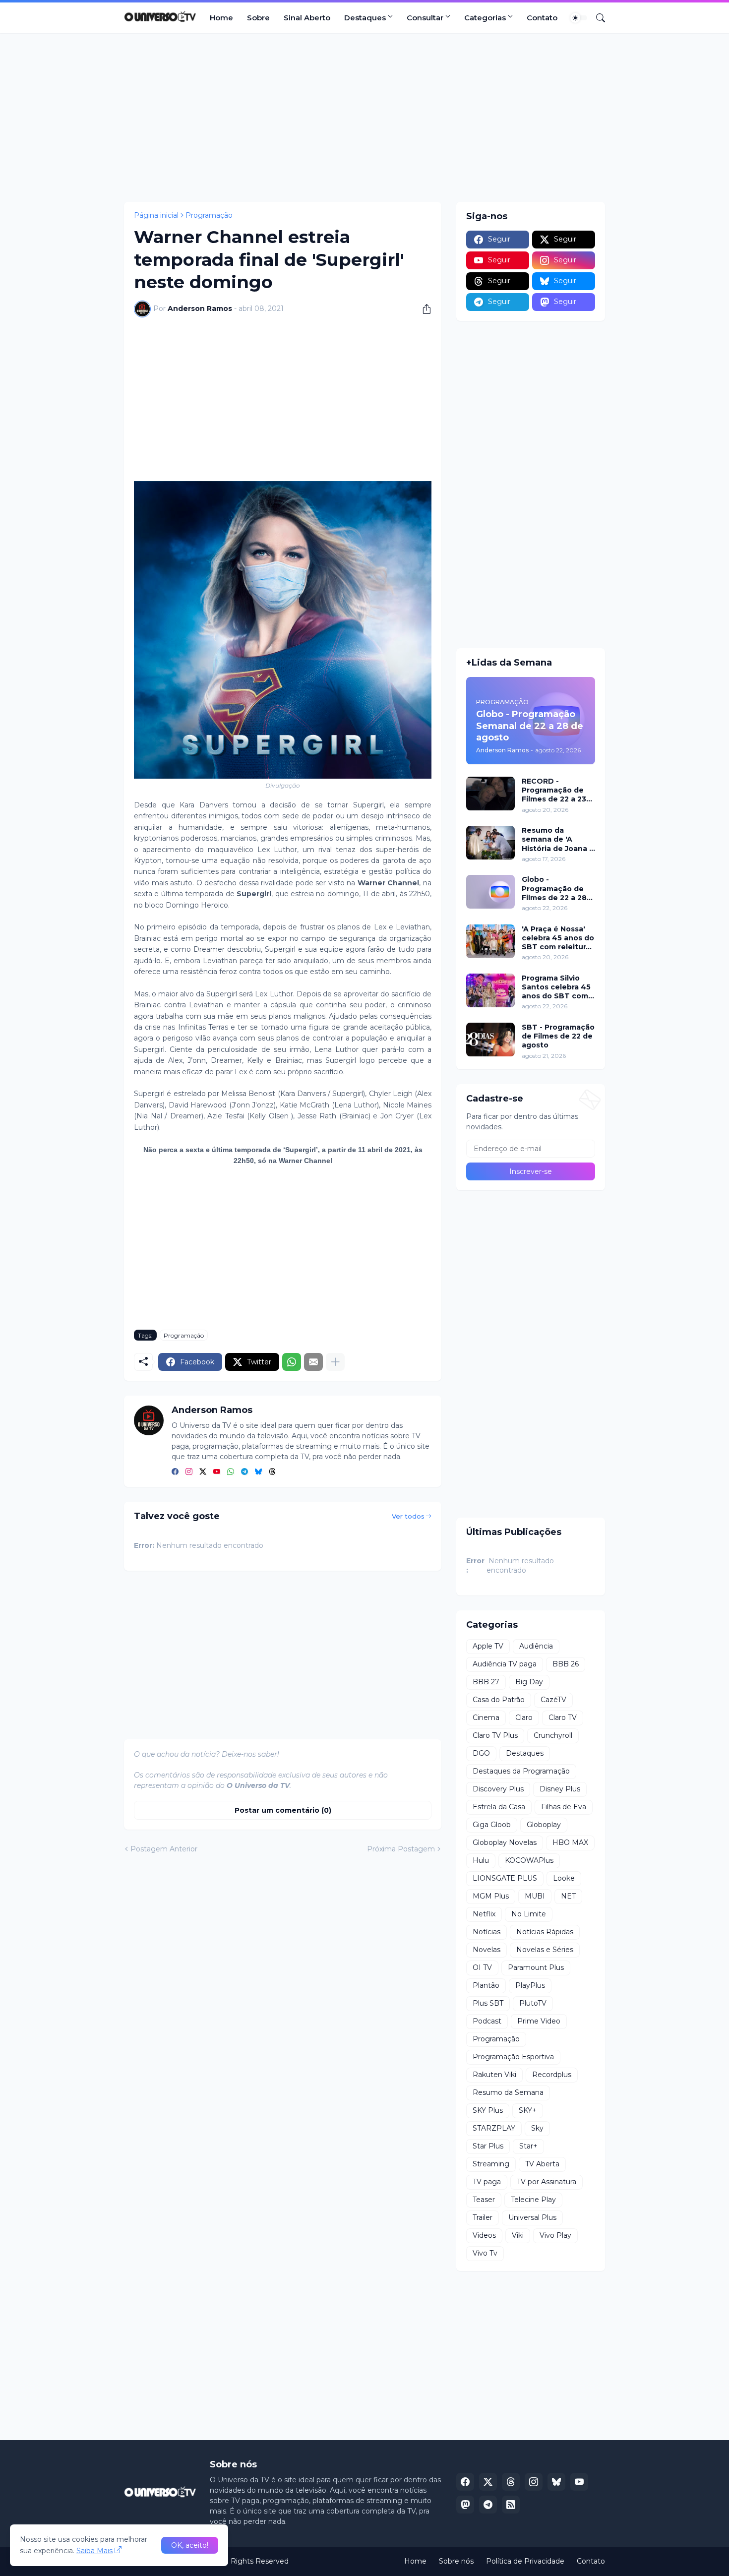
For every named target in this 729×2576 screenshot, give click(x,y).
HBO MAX (570, 1842)
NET (568, 1896)
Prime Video (539, 2021)
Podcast (487, 2021)
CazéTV (553, 1700)
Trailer (483, 2217)
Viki (518, 2235)
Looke (564, 1878)
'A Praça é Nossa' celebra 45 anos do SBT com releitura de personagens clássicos (558, 938)
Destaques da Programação (521, 1771)
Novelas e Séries (545, 1950)
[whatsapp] (231, 1472)
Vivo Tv (485, 2253)
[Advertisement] (364, 118)
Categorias (485, 18)
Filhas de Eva (564, 1807)
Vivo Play (555, 2235)
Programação (209, 215)
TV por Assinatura (547, 2182)
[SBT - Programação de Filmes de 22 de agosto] (490, 1040)
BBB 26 (566, 1664)
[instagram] (189, 1472)
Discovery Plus (498, 1789)
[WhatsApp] (292, 1362)
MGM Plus (491, 1896)
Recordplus (552, 2075)
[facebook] (175, 1472)
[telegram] (244, 1472)
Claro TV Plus (495, 1735)
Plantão (486, 1985)
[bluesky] (258, 1472)
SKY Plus (488, 2110)
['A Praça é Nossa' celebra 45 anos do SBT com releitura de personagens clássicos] (490, 941)
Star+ (528, 2146)
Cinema (486, 1717)
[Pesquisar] (597, 18)
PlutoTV (533, 2003)
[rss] (511, 2505)
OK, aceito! (190, 2545)
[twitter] (203, 1472)
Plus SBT (488, 2003)
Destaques (365, 18)
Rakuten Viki (494, 2075)
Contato (542, 18)
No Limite (529, 1914)
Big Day (529, 1682)
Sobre (258, 18)
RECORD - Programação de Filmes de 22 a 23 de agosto (554, 790)
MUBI (535, 1896)
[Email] (313, 1362)
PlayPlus (530, 1985)
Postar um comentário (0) (283, 1810)
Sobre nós (456, 2561)
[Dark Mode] (579, 18)
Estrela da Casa (499, 1807)
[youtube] (217, 1472)
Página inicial (156, 215)
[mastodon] (465, 2505)
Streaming (491, 2164)
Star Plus (488, 2146)
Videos (484, 2235)
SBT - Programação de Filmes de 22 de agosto (558, 1036)
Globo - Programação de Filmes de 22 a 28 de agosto (554, 889)
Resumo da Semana (508, 2092)
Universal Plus (532, 2217)
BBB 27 (486, 1682)
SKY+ (528, 2110)
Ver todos (408, 1516)
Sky (537, 2128)
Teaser (484, 2200)
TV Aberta (542, 2164)
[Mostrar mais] (335, 1362)
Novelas (486, 1950)
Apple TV (488, 1646)
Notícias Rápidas (545, 1932)
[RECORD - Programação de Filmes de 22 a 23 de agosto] (490, 794)
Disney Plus (560, 1789)
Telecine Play (533, 2200)
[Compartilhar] (423, 309)
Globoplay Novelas (505, 1842)
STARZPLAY (494, 2128)
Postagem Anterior (164, 1849)
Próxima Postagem (401, 1849)
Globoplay (544, 1825)
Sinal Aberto (307, 18)
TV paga (487, 2182)
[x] (488, 2482)
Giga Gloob (492, 1825)
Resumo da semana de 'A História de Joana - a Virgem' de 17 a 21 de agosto (558, 839)
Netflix (484, 1914)
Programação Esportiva (513, 2057)
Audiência (536, 1646)
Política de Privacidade (525, 2561)
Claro (524, 1717)
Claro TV (563, 1717)
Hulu (481, 1860)
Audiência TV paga (505, 1664)
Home (221, 18)
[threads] (272, 1472)
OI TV (482, 1967)
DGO (481, 1753)
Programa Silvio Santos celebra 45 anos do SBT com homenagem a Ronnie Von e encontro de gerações (556, 987)
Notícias (486, 1932)
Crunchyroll (553, 1735)
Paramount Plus (536, 1967)
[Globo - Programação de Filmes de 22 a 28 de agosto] (490, 892)
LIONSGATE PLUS (505, 1878)
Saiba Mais (94, 2551)
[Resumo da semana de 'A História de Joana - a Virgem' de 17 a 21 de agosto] (490, 843)
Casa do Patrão (499, 1700)
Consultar (425, 18)
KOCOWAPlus (529, 1860)
